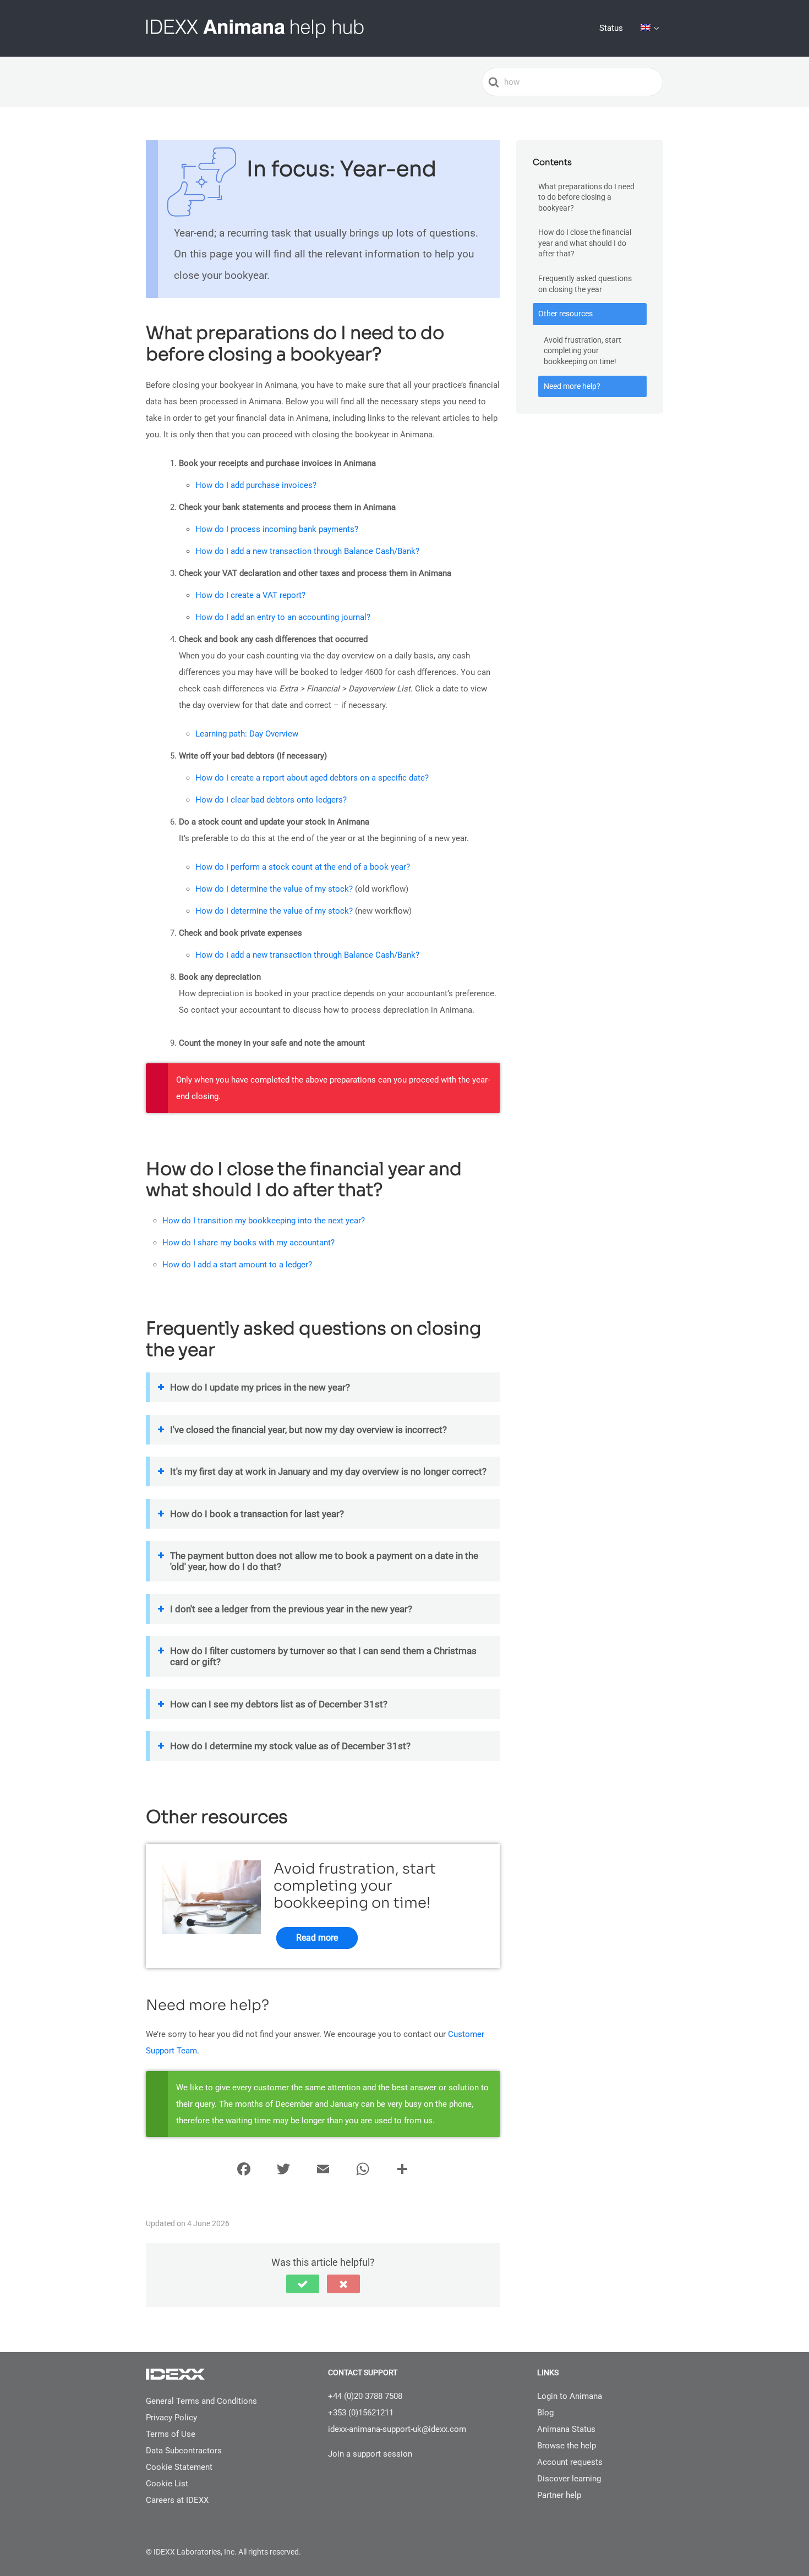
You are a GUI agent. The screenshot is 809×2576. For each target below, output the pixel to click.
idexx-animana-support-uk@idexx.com (397, 2429)
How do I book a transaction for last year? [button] (257, 1514)
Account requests (570, 2462)
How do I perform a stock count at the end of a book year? (303, 867)
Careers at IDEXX (177, 2500)
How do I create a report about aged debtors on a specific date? (312, 778)
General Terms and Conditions (201, 2401)
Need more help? (572, 386)
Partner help (559, 2495)
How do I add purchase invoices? (256, 485)
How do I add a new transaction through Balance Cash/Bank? (307, 551)
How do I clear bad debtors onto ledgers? (271, 800)
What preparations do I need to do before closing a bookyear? (586, 197)
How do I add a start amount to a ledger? (237, 1265)
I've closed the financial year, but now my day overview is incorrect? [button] (308, 1430)
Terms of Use (171, 2434)
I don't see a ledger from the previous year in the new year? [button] (291, 1609)
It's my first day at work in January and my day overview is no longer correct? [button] (328, 1471)
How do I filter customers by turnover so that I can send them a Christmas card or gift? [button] (323, 1656)
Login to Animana (570, 2396)
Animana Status (566, 2429)
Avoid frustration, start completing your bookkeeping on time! (583, 351)
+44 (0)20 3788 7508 (365, 2396)
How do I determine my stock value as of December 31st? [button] (290, 1746)
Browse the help (567, 2446)
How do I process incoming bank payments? (277, 529)
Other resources (565, 314)
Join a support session (370, 2454)
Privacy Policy (171, 2418)
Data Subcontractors (184, 2451)
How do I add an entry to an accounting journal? (283, 617)
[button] (303, 2284)
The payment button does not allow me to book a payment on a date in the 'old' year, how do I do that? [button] (324, 1561)
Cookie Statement (179, 2467)
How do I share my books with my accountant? (248, 1243)
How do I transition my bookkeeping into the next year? (264, 1221)
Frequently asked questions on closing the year (585, 284)
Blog (545, 2413)
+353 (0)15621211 (361, 2413)
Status (611, 28)
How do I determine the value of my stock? (274, 889)
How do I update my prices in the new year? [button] (260, 1387)
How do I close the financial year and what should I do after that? (585, 243)
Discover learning (569, 2479)
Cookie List (167, 2484)
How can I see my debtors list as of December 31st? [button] (279, 1704)
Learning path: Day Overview (247, 734)
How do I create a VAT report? (250, 595)
